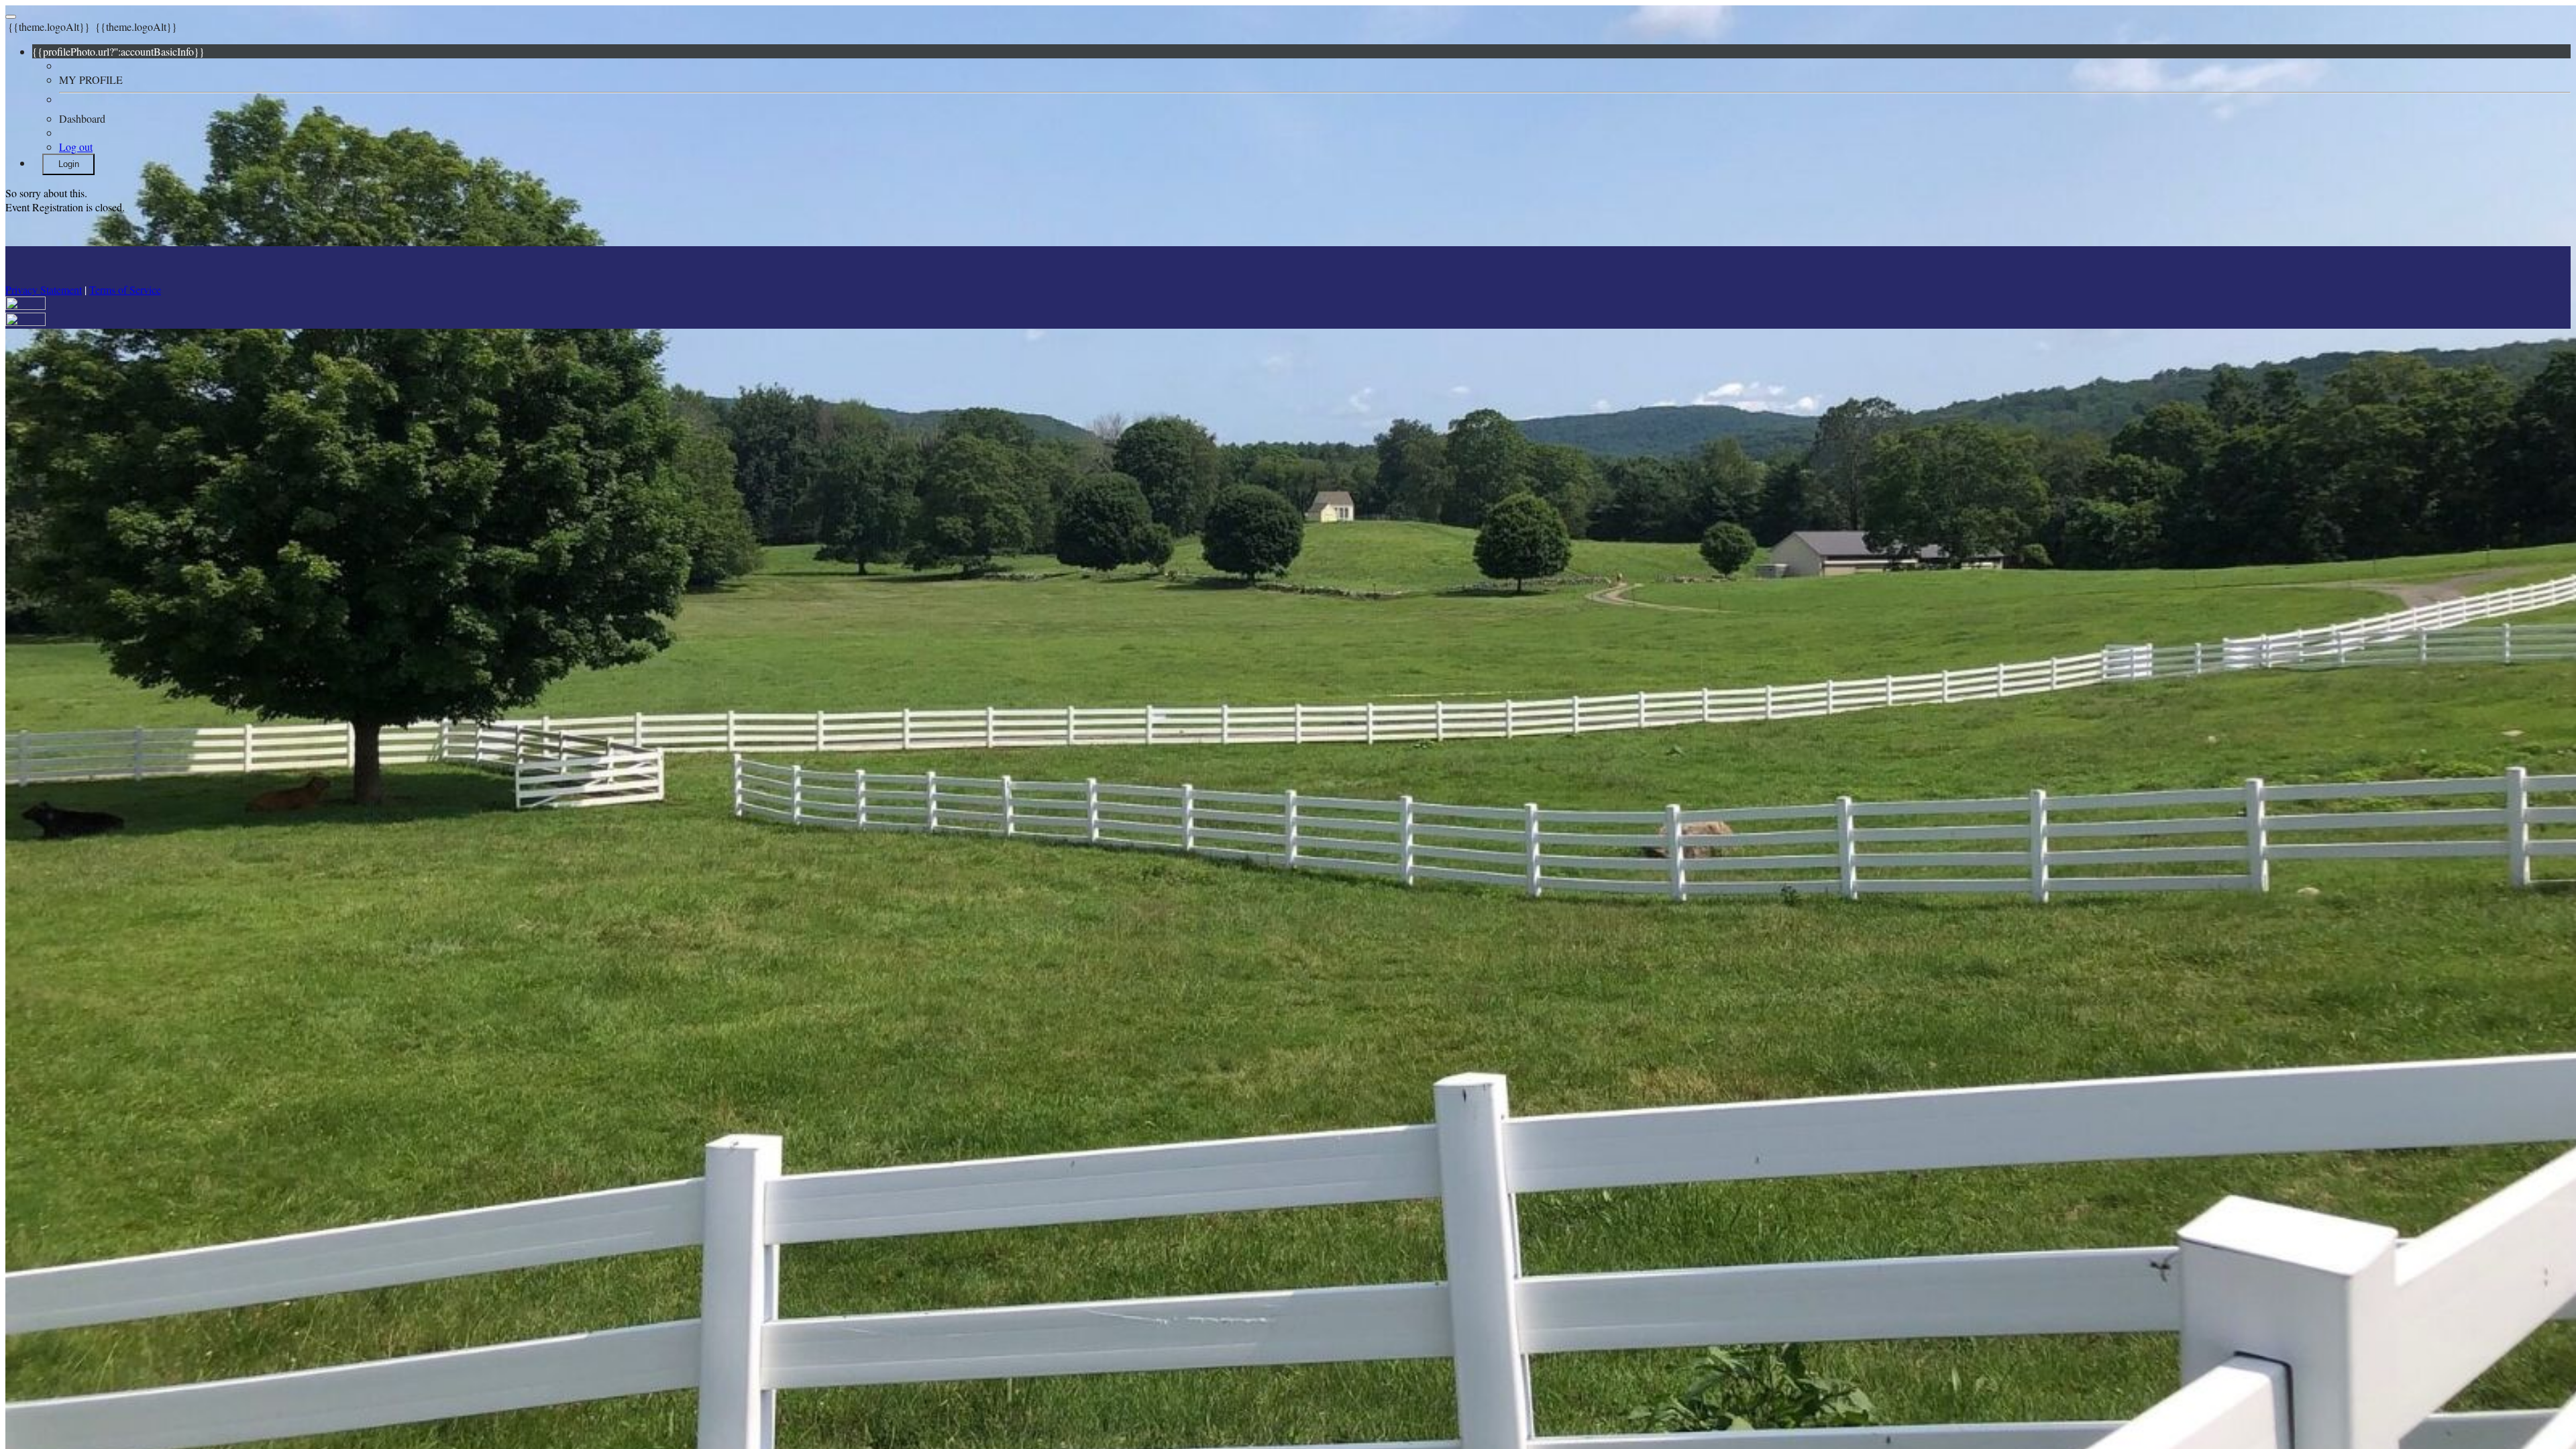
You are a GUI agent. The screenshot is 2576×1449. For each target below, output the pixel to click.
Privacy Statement (44, 289)
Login (69, 164)
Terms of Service (125, 289)
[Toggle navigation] (11, 17)
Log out (76, 147)
